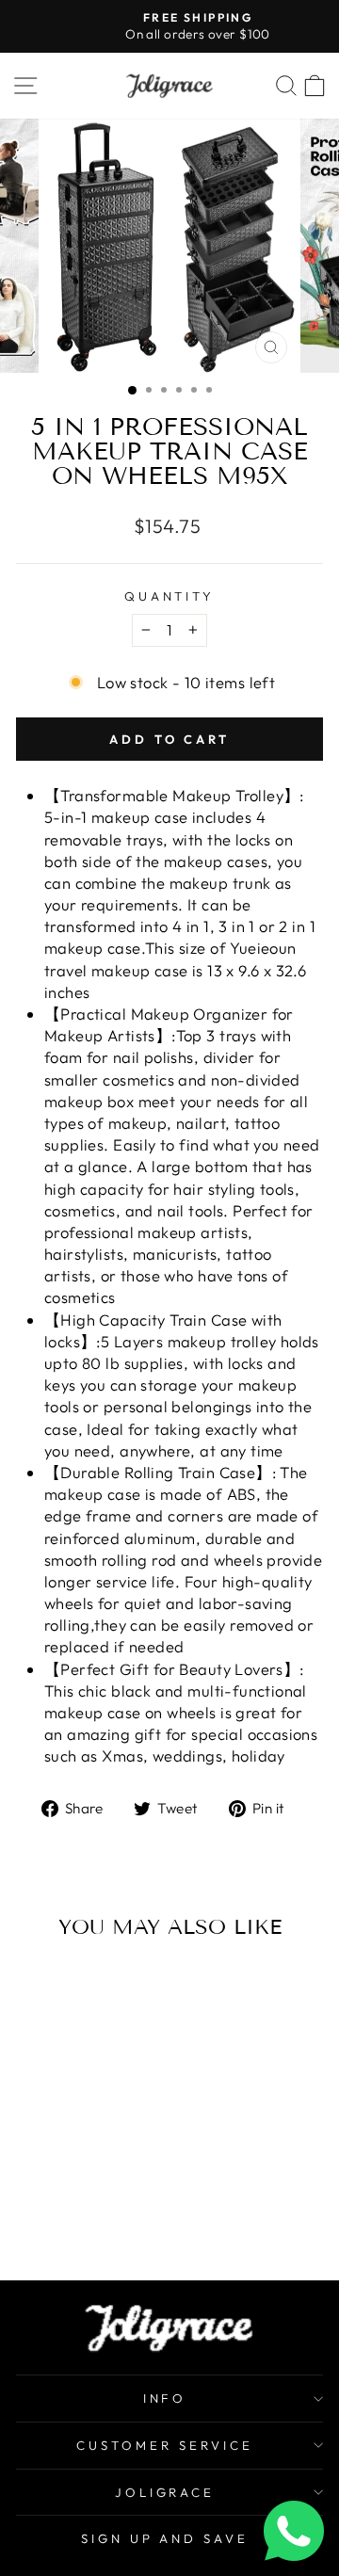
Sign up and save (165, 2538)
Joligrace (165, 2492)
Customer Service (165, 2445)
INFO (165, 2398)
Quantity (170, 596)
